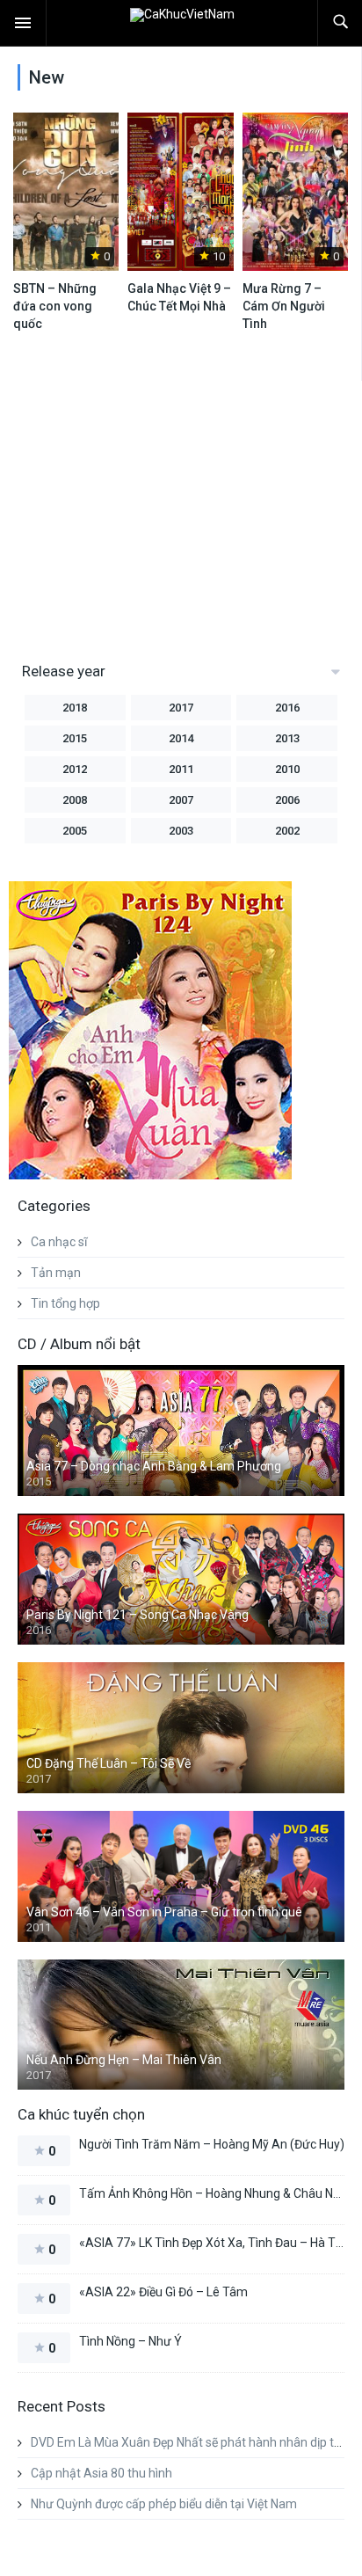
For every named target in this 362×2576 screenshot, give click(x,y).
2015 (75, 738)
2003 (181, 831)
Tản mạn (56, 1273)
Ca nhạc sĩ (59, 1242)
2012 (75, 769)
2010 (287, 769)
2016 (287, 708)
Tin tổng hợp (65, 1303)
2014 (181, 738)
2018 (75, 708)
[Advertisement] (156, 513)
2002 (287, 831)
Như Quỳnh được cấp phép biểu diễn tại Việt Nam (164, 2504)
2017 (181, 708)
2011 (181, 769)
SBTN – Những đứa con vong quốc (55, 306)
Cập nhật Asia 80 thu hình (101, 2473)
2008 (75, 800)
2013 (287, 738)
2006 (287, 800)
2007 (181, 800)
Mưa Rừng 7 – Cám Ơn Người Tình (284, 306)
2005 (75, 831)
